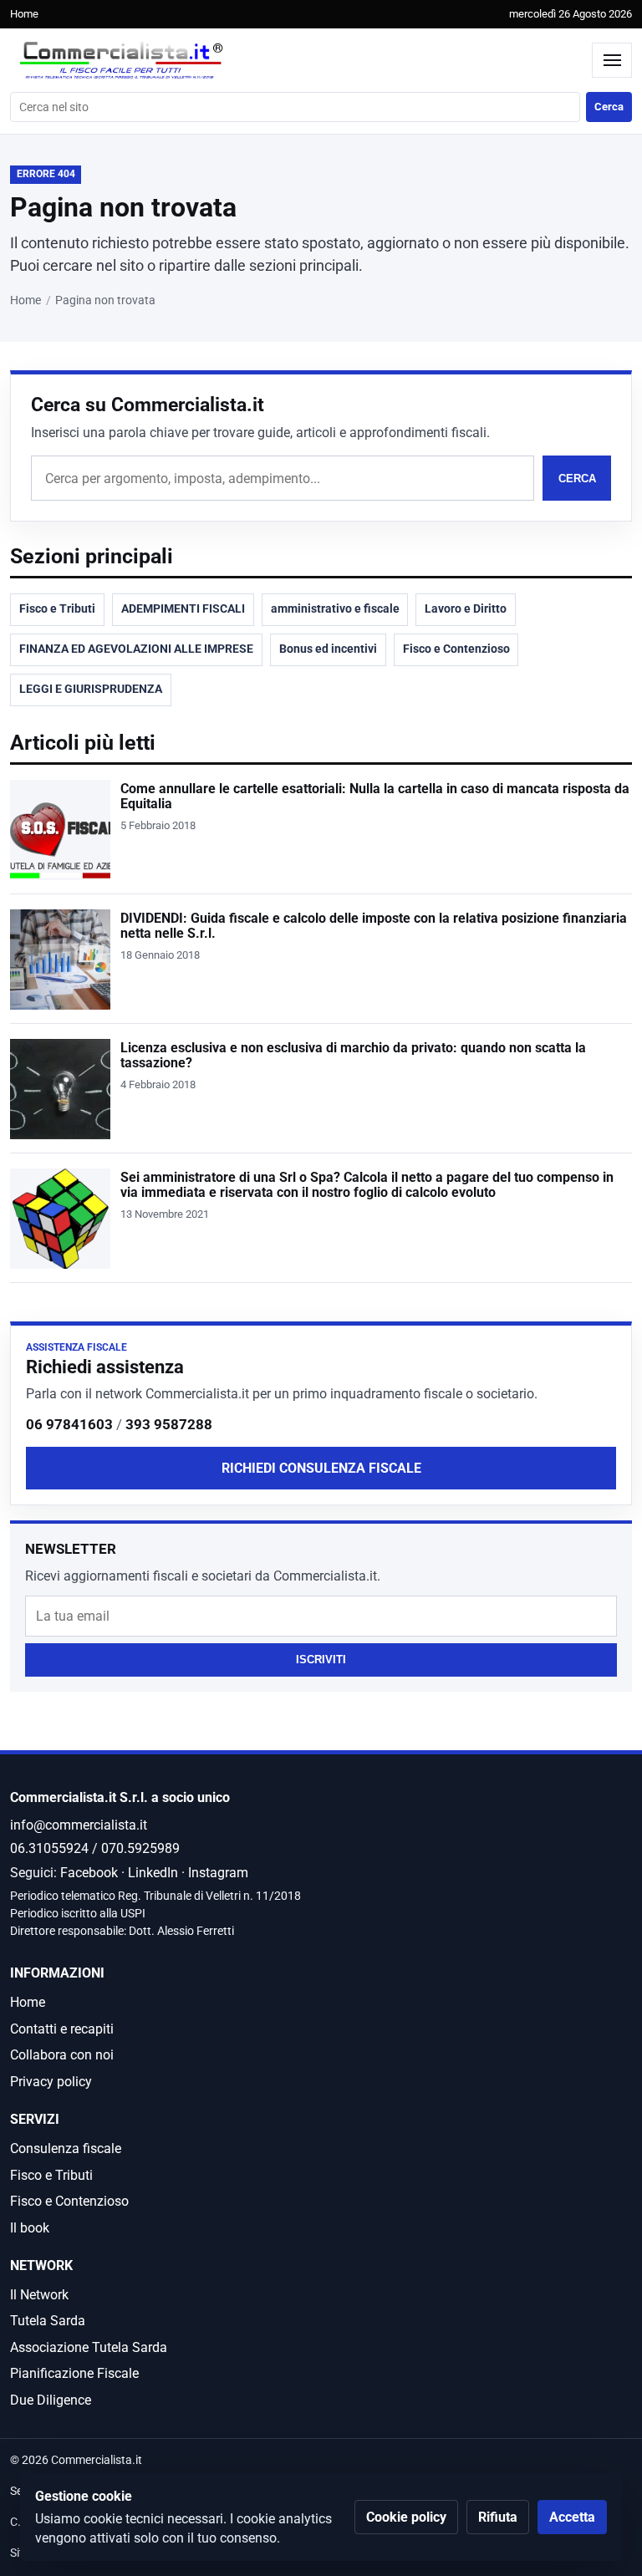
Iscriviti (321, 1660)
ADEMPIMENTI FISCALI (183, 609)
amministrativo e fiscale (335, 609)
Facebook (89, 1873)
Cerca (609, 107)
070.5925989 (140, 1848)
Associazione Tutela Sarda (89, 2347)
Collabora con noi (62, 2055)
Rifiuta (498, 2517)
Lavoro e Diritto (466, 609)
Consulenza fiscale (66, 2148)
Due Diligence (51, 2400)
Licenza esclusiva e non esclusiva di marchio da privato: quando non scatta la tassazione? (353, 1056)
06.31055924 (49, 1848)
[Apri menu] (612, 60)
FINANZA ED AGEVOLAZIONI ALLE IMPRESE (136, 649)
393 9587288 (169, 1424)
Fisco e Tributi (57, 609)
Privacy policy (51, 2082)
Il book (30, 2228)
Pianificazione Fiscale (74, 2373)
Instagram (218, 1873)
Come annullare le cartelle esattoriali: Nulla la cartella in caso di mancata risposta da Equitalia (375, 797)
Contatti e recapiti (62, 2029)
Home (24, 14)
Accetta (572, 2517)
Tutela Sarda (48, 2321)
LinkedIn (153, 1873)
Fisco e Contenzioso (456, 649)
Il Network (39, 2295)
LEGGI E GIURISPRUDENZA (91, 689)
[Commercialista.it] (297, 61)
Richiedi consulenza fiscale (321, 1468)
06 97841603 (69, 1424)
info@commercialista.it (79, 1825)
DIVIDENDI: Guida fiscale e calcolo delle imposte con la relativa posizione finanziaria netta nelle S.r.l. (374, 926)
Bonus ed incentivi (328, 649)
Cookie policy (406, 2517)
